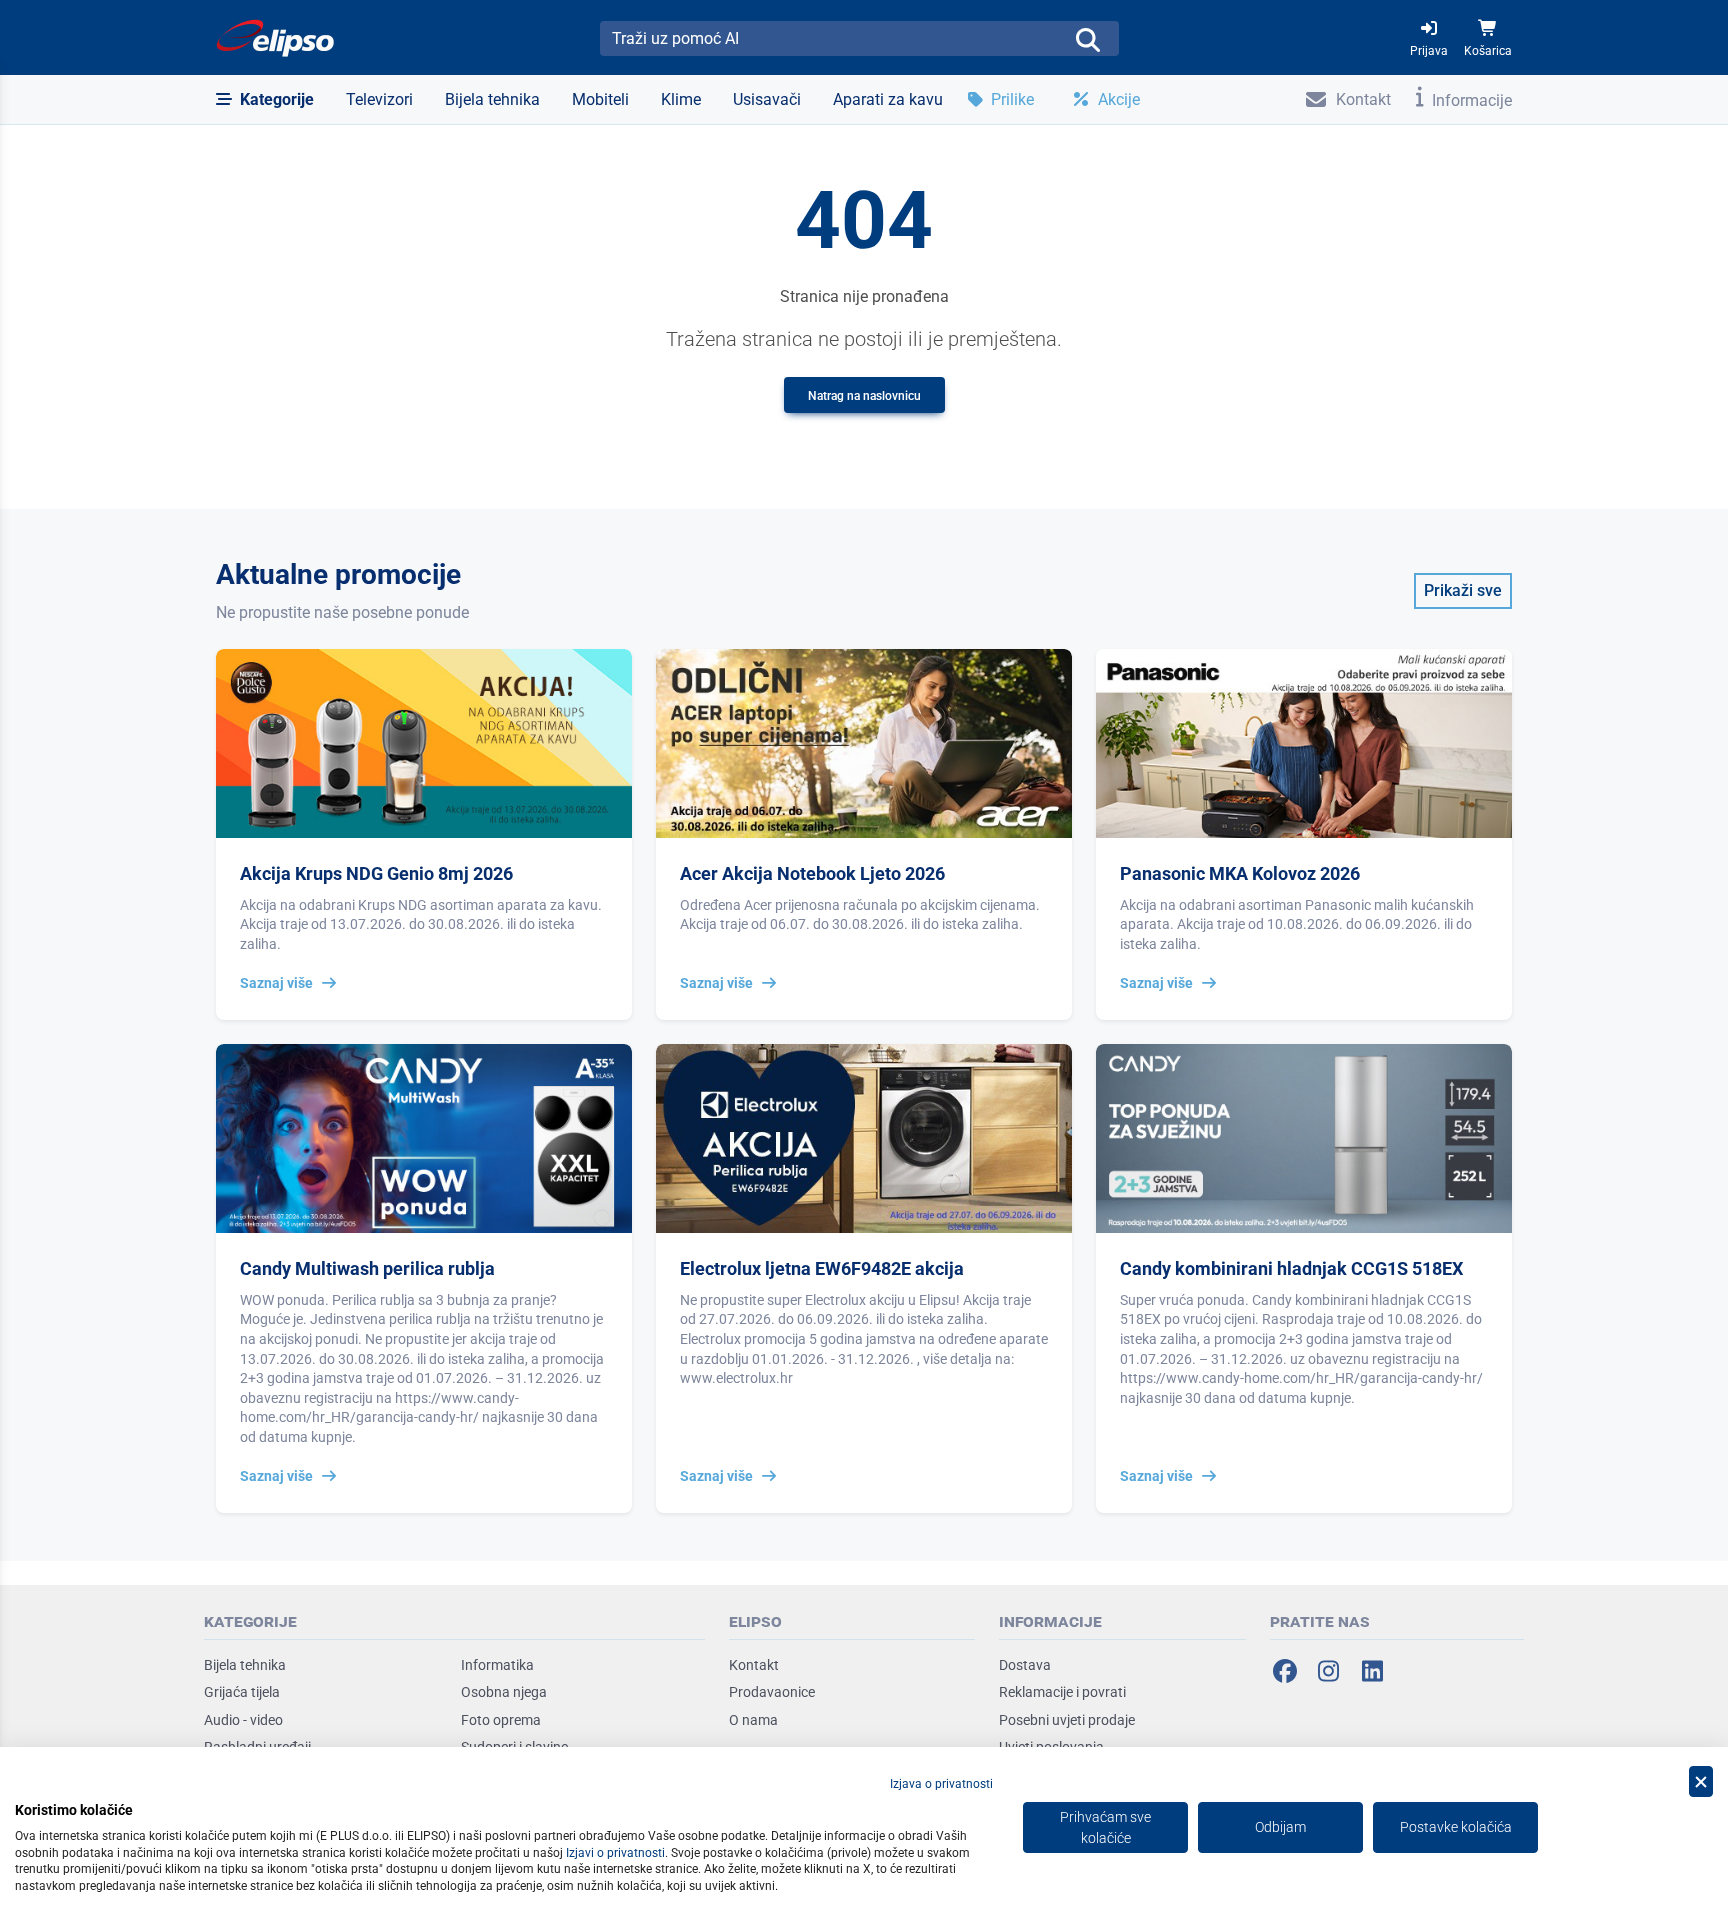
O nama (753, 1720)
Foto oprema (501, 1720)
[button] (265, 100)
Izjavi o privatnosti (615, 1853)
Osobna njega (504, 1692)
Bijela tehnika (245, 1665)
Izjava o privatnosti (941, 1784)
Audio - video (243, 1720)
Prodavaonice (772, 1692)
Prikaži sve (1463, 590)
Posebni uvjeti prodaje (1067, 1720)
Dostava (1025, 1665)
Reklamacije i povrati (1062, 1692)
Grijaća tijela (242, 1692)
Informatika (497, 1665)
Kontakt (754, 1665)
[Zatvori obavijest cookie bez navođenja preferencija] (1701, 1781)
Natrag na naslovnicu (864, 396)
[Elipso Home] (276, 38)
